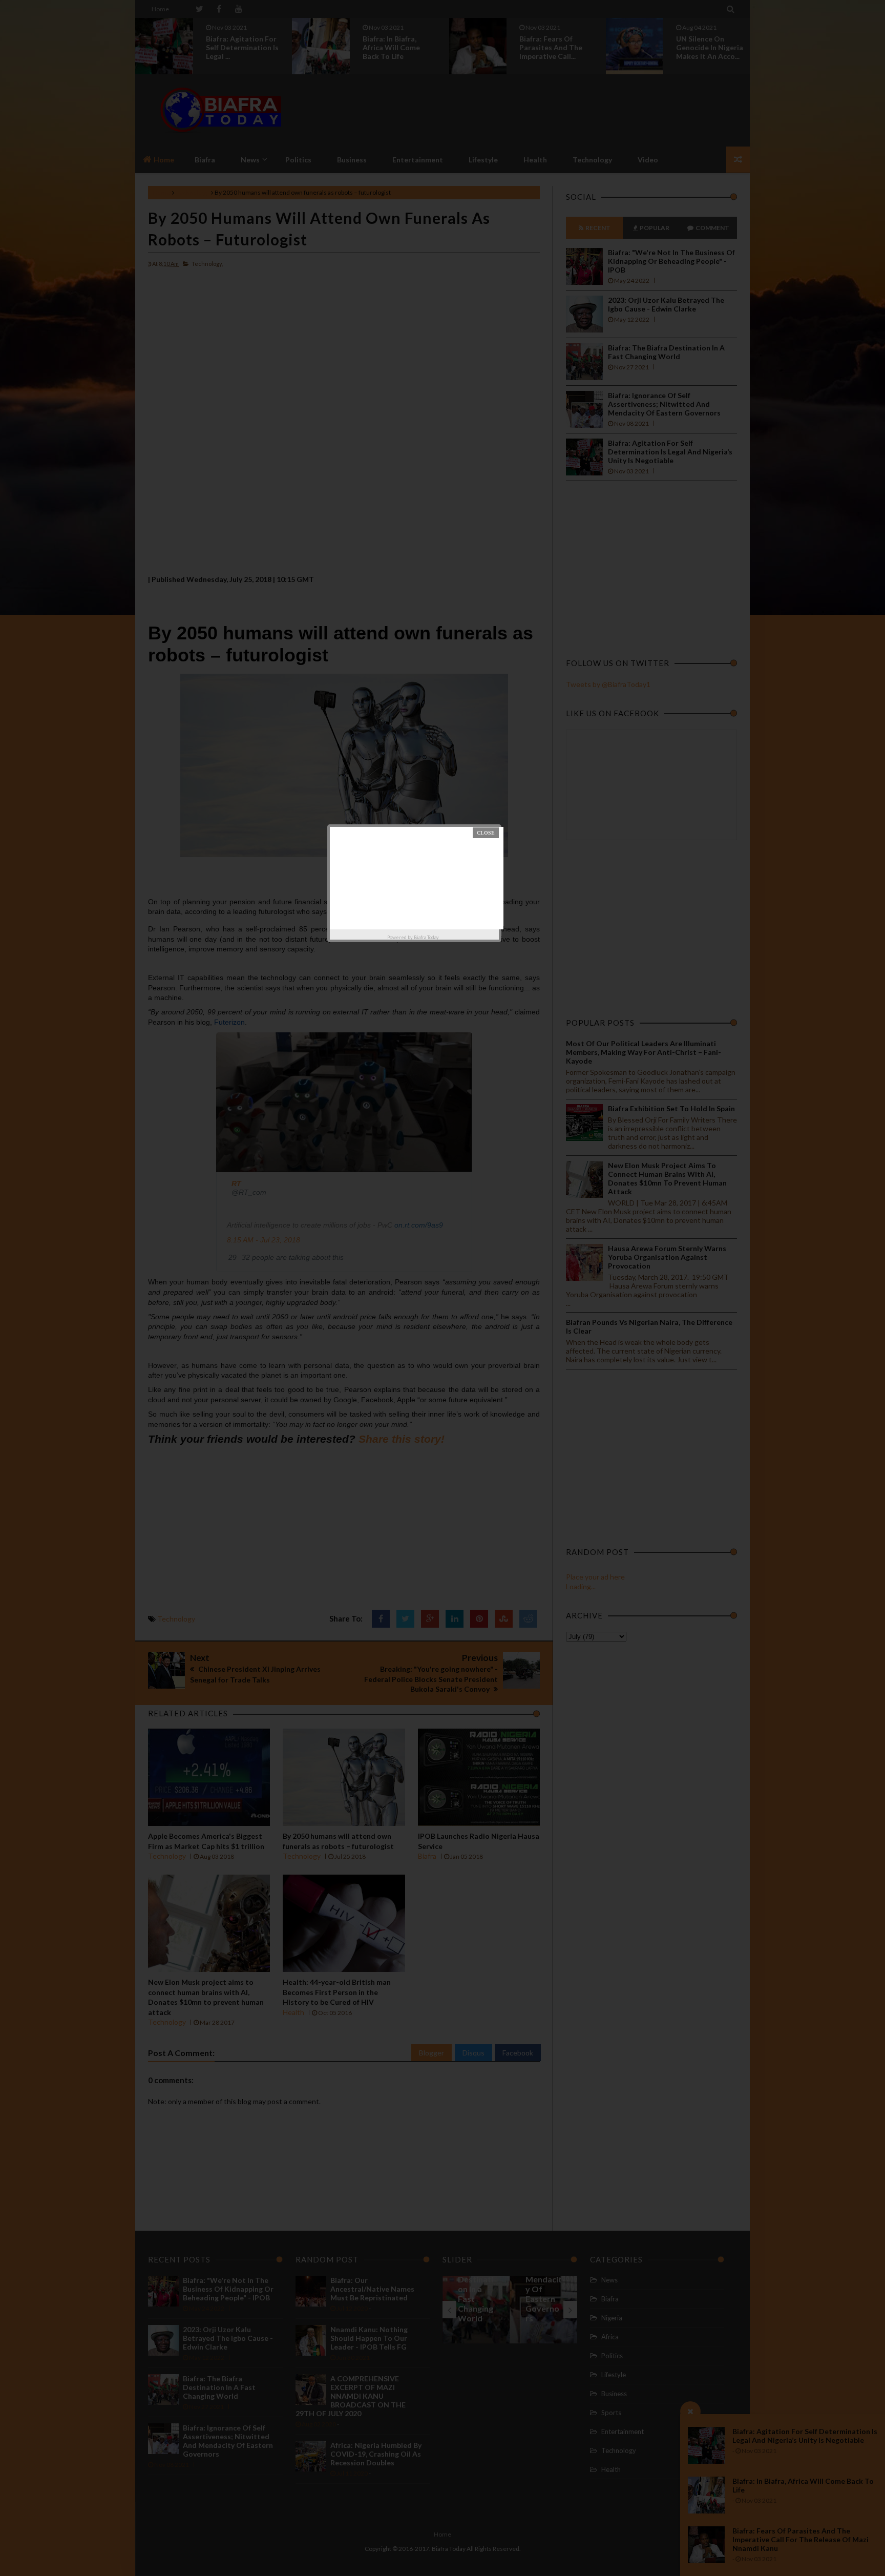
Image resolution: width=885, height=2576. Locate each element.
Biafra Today (426, 937)
